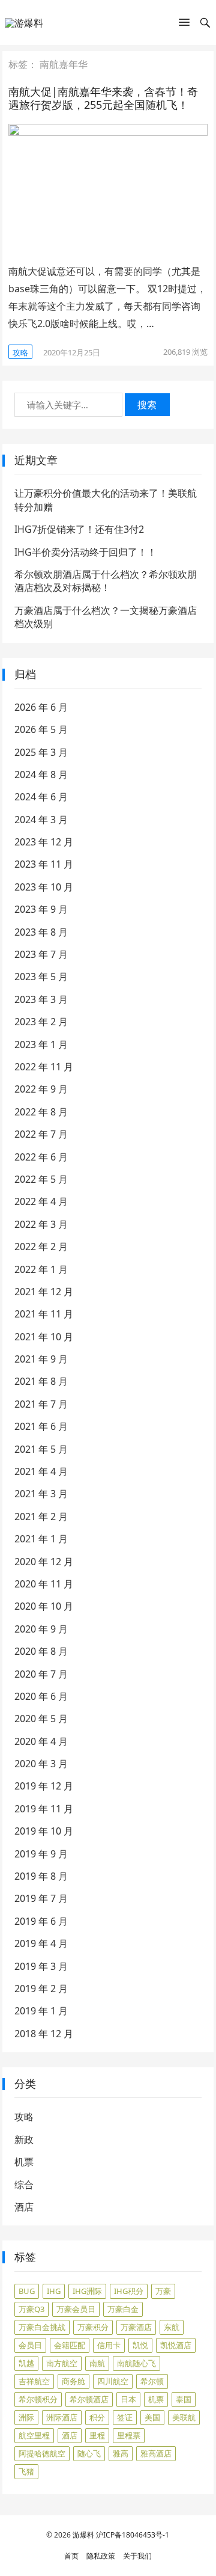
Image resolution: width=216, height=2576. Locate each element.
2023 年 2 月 (41, 1022)
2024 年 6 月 (41, 797)
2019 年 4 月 (41, 1943)
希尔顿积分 (38, 2399)
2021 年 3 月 (41, 1494)
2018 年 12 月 (44, 2034)
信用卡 (109, 2345)
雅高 (121, 2453)
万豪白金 (123, 2309)
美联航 (184, 2417)
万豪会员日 (76, 2309)
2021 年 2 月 (41, 1516)
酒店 (24, 2207)
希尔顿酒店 (89, 2399)
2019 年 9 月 (41, 1854)
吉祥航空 (34, 2381)
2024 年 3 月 (41, 820)
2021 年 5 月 (41, 1449)
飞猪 (26, 2471)
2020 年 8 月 (41, 1651)
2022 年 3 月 (41, 1224)
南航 (97, 2363)
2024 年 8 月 (41, 774)
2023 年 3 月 (41, 999)
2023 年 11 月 (44, 864)
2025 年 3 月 (41, 752)
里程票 (129, 2435)
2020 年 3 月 (41, 1764)
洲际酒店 (62, 2417)
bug (27, 2291)
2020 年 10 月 (44, 1606)
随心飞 (89, 2453)
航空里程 (34, 2435)
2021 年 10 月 (44, 1337)
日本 (128, 2399)
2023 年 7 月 (41, 954)
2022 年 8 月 (41, 1112)
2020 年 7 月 (41, 1674)
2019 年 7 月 (41, 1898)
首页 (71, 2556)
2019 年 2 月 (41, 1989)
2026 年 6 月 (41, 707)
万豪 (163, 2291)
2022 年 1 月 (41, 1269)
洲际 (26, 2417)
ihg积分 (129, 2291)
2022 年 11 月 (44, 1067)
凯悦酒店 (176, 2345)
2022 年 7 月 (41, 1134)
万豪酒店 (136, 2327)
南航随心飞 (136, 2363)
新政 (24, 2139)
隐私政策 (101, 2556)
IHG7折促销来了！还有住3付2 (79, 529)
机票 (24, 2162)
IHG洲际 (87, 2291)
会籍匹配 (70, 2345)
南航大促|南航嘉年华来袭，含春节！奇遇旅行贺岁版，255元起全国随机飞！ (103, 98)
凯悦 (140, 2345)
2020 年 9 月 (41, 1629)
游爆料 (83, 2535)
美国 (152, 2417)
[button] (184, 25)
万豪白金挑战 (42, 2327)
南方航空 (62, 2363)
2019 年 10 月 (44, 1831)
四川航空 (113, 2381)
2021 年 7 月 (41, 1404)
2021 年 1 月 (41, 1539)
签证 (125, 2417)
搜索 (147, 405)
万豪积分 (93, 2327)
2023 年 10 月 (44, 887)
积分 (97, 2417)
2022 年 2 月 (41, 1247)
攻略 (20, 352)
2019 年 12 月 (44, 1786)
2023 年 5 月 (41, 977)
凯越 (26, 2363)
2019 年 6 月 (41, 1921)
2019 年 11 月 (44, 1809)
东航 (172, 2327)
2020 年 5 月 (41, 1719)
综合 (24, 2185)
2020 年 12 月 (44, 1562)
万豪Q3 (31, 2309)
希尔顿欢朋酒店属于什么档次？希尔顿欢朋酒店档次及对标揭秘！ (106, 581)
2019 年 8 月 (41, 1876)
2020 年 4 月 (41, 1741)
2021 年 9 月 (41, 1359)
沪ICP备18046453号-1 (133, 2535)
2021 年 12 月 (44, 1292)
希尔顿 (152, 2381)
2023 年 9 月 (41, 909)
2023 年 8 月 (41, 932)
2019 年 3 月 (41, 1966)
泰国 (184, 2399)
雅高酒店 (156, 2453)
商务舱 (73, 2381)
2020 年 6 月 (41, 1696)
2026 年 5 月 (41, 729)
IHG (54, 2291)
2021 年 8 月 (41, 1381)
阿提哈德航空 (42, 2453)
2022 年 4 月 (41, 1201)
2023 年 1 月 (41, 1044)
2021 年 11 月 (44, 1314)
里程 (97, 2435)
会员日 (30, 2345)
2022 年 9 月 (41, 1089)
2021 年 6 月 (41, 1426)
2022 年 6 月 (41, 1157)
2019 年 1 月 (41, 2011)
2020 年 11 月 (44, 1584)
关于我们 (137, 2556)
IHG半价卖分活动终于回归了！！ (85, 552)
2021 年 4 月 (41, 1471)
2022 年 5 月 (41, 1179)
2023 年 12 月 (44, 842)
